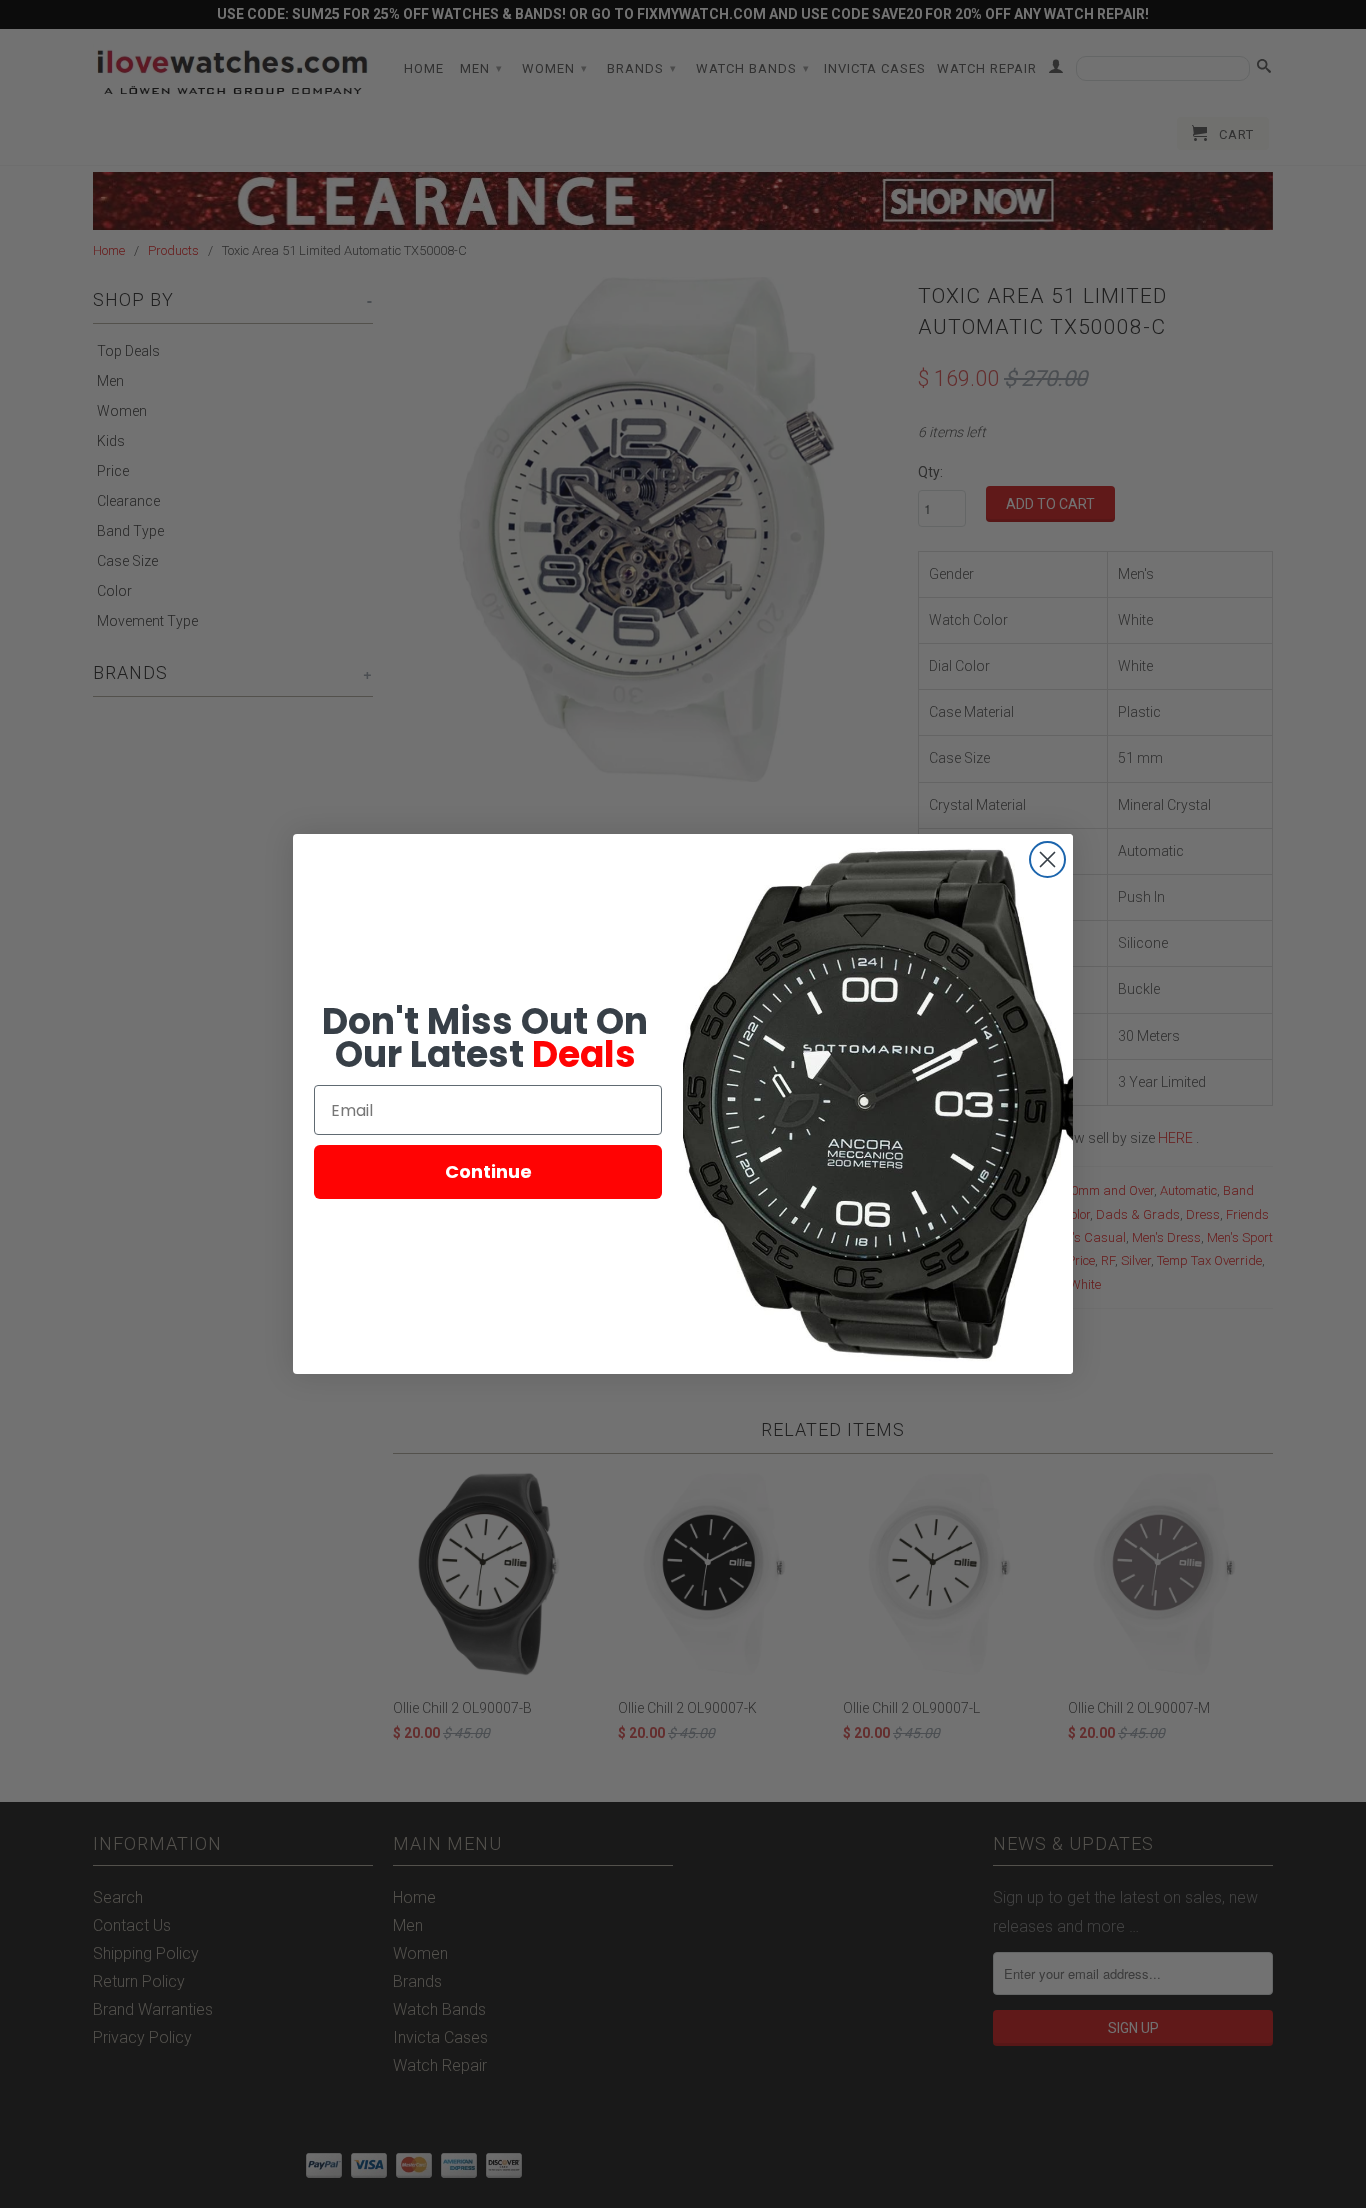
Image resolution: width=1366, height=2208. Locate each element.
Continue (488, 1171)
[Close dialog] (1047, 859)
